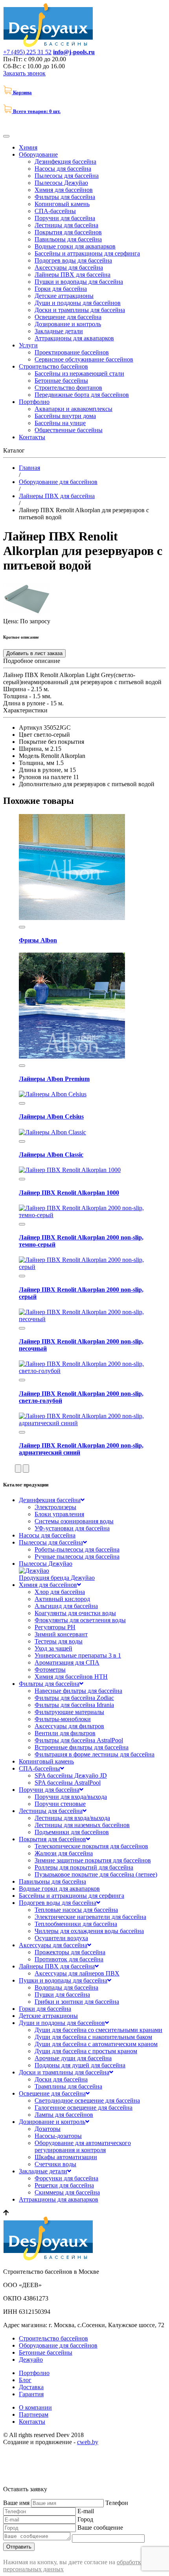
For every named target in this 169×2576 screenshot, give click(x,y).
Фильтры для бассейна (65, 197)
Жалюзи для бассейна (64, 1853)
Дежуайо (31, 2360)
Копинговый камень (62, 204)
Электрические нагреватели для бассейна (90, 1917)
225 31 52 (27, 52)
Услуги (28, 345)
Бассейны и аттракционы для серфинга (87, 253)
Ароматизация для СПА (67, 1662)
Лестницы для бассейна (66, 225)
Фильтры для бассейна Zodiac (74, 1698)
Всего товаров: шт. (37, 111)
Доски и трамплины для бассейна (80, 310)
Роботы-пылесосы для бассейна (77, 1549)
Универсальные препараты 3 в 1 (78, 1655)
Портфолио (34, 402)
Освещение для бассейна (68, 317)
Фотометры (50, 1670)
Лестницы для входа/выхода (72, 1818)
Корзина (22, 92)
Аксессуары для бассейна (69, 267)
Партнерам (34, 2414)
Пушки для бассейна (62, 1995)
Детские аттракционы (64, 296)
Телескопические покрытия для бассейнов (91, 1846)
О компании (35, 2407)
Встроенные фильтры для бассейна (82, 1747)
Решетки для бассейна (64, 2185)
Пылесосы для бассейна (67, 176)
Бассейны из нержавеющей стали (79, 373)
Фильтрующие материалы (69, 1712)
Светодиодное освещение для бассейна (87, 2100)
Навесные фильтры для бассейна (78, 1691)
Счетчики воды (55, 2164)
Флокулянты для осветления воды (80, 1620)
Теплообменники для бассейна (76, 1924)
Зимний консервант (61, 1634)
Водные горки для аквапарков (75, 246)
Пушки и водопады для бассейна (79, 282)
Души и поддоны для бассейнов (78, 303)
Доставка (31, 2387)
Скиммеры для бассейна (67, 2192)
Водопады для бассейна (66, 1987)
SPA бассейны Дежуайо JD (71, 1775)
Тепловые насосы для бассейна (76, 1910)
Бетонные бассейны (61, 381)
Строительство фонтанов (68, 388)
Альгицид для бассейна (66, 1606)
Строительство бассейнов (53, 366)
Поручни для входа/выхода (71, 1797)
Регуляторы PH (55, 1627)
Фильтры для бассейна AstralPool (79, 1740)
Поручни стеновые (60, 1804)
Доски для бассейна (61, 2079)
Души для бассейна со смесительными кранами (98, 2030)
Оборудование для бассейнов (58, 2345)
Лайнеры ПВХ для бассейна (73, 275)
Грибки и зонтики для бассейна (77, 2002)
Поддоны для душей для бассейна (80, 2065)
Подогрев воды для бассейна (73, 260)
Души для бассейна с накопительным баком (93, 2037)
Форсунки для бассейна (66, 2178)
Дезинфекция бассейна (65, 162)
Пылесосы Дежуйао (61, 183)
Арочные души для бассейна (73, 2058)
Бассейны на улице (60, 423)
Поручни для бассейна (65, 218)
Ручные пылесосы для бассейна (77, 1556)
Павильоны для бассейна (68, 239)
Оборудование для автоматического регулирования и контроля (83, 2146)
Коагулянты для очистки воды (75, 1613)
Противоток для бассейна (69, 1959)
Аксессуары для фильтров (69, 1726)
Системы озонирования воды (74, 1521)
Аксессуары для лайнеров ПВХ (77, 1973)
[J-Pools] (49, 45)
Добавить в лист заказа (34, 653)
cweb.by (88, 2442)
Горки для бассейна (61, 289)
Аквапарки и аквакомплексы (73, 409)
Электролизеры (55, 1507)
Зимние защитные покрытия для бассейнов (93, 1860)
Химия (28, 147)
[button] (18, 1469)
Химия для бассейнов (64, 190)
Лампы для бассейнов (64, 2115)
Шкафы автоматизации (66, 2157)
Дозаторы (48, 2129)
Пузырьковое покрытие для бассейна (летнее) (96, 1874)
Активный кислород (62, 1599)
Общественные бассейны (69, 430)
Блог (25, 2380)
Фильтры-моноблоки (63, 1719)
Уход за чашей (53, 1648)
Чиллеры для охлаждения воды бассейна (89, 1931)
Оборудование (38, 154)
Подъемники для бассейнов (72, 1832)
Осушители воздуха (61, 1938)
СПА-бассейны (55, 211)
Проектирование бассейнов (72, 352)
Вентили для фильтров (65, 1733)
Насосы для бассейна (63, 169)
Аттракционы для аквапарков (74, 338)
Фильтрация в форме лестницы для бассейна (95, 1754)
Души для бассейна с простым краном (86, 2051)
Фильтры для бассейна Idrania (74, 1705)
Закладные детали (59, 331)
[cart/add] (22, 927)
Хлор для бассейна (60, 1592)
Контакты (32, 437)
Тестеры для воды (59, 1641)
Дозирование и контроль (68, 324)
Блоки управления (59, 1514)
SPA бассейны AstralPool (68, 1783)
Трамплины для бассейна (68, 2086)
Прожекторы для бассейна (70, 1952)
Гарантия (31, 2394)
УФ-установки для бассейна (72, 1528)
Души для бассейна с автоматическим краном (96, 2044)
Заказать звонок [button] (24, 73)
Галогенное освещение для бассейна (84, 2108)
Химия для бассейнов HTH (71, 1677)
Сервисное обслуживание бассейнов (84, 359)
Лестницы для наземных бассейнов (82, 1825)
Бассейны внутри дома (65, 416)
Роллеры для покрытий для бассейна (84, 1867)
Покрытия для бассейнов (68, 232)
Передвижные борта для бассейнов (82, 395)
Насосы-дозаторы (58, 2136)
